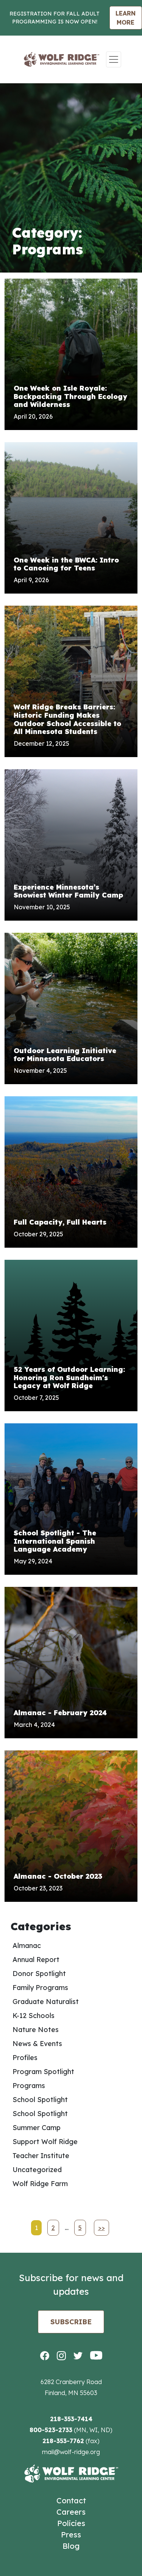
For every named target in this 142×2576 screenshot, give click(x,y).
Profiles (25, 2058)
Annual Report (36, 1960)
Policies (71, 2523)
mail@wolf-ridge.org (71, 2452)
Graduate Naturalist (46, 2002)
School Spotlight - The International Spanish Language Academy (55, 1541)
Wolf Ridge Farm (40, 2184)
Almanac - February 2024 (60, 1713)
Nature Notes (36, 2030)
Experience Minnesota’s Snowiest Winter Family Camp (68, 891)
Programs (29, 2086)
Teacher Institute (41, 2156)
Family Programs (40, 1988)
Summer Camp (37, 2128)
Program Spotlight (43, 2072)
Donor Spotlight (39, 1974)
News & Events (37, 2044)
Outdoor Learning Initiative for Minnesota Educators (65, 1055)
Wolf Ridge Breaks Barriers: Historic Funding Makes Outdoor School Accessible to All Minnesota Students (67, 719)
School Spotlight (40, 2100)
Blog (71, 2546)
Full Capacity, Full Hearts (60, 1222)
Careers (71, 2512)
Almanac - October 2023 (58, 1876)
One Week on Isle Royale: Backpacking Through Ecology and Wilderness (70, 396)
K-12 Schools (34, 2016)
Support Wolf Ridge (45, 2142)
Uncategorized (37, 2170)
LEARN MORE (126, 18)
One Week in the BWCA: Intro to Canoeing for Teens (66, 564)
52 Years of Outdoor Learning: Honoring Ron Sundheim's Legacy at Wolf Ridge (69, 1378)
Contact (71, 2500)
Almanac (27, 1946)
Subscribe (71, 2322)
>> (101, 2228)
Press (71, 2535)
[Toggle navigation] (114, 59)
